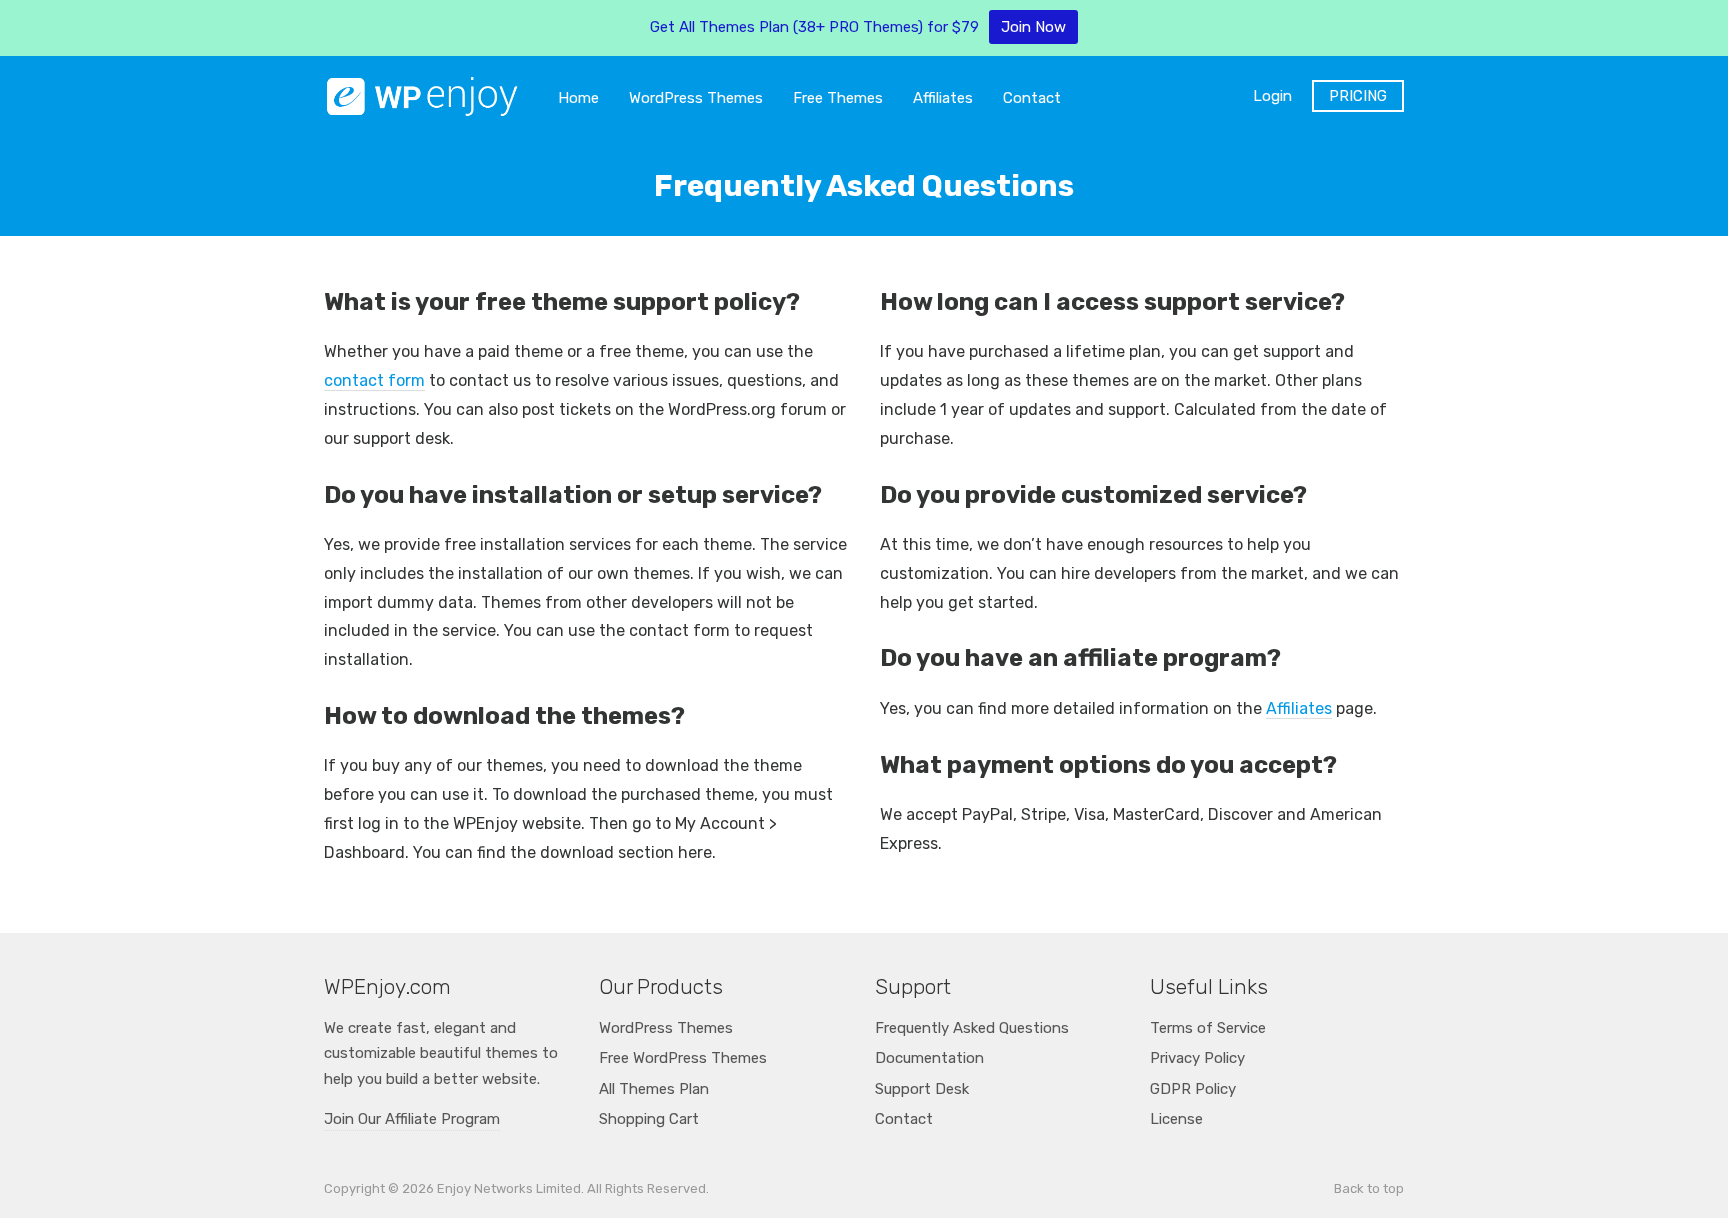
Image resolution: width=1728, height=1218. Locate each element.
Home (578, 98)
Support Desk (922, 1089)
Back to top (1369, 1188)
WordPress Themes (696, 98)
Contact (1032, 98)
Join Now (1033, 27)
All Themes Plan (654, 1089)
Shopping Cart (649, 1119)
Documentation (929, 1058)
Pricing (1358, 96)
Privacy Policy (1197, 1058)
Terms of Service (1208, 1028)
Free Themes (838, 98)
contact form (374, 380)
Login (1272, 96)
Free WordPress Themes (683, 1058)
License (1176, 1119)
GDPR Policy (1193, 1089)
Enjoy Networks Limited (509, 1188)
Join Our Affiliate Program (412, 1119)
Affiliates (943, 98)
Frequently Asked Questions (972, 1028)
